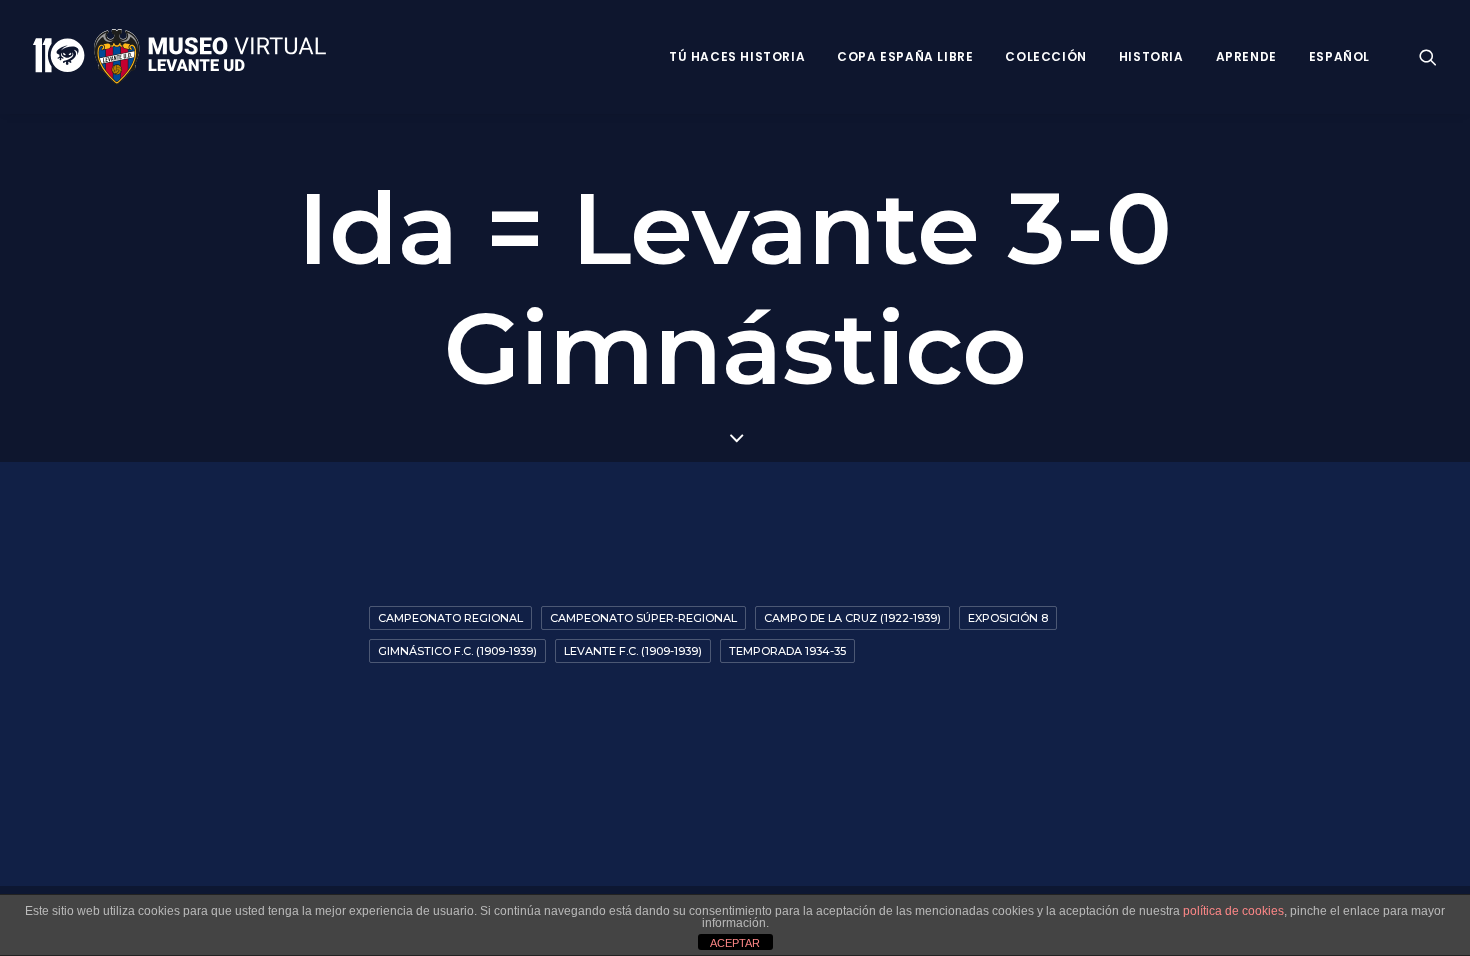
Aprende (1246, 56)
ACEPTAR (735, 943)
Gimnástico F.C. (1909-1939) (457, 651)
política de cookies (1233, 911)
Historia (1151, 56)
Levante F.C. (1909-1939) (633, 651)
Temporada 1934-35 (787, 651)
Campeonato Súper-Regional (643, 618)
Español (1339, 56)
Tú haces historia (737, 56)
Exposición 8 (1008, 618)
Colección (1045, 56)
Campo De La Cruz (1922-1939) (852, 618)
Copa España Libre (905, 56)
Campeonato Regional (450, 618)
